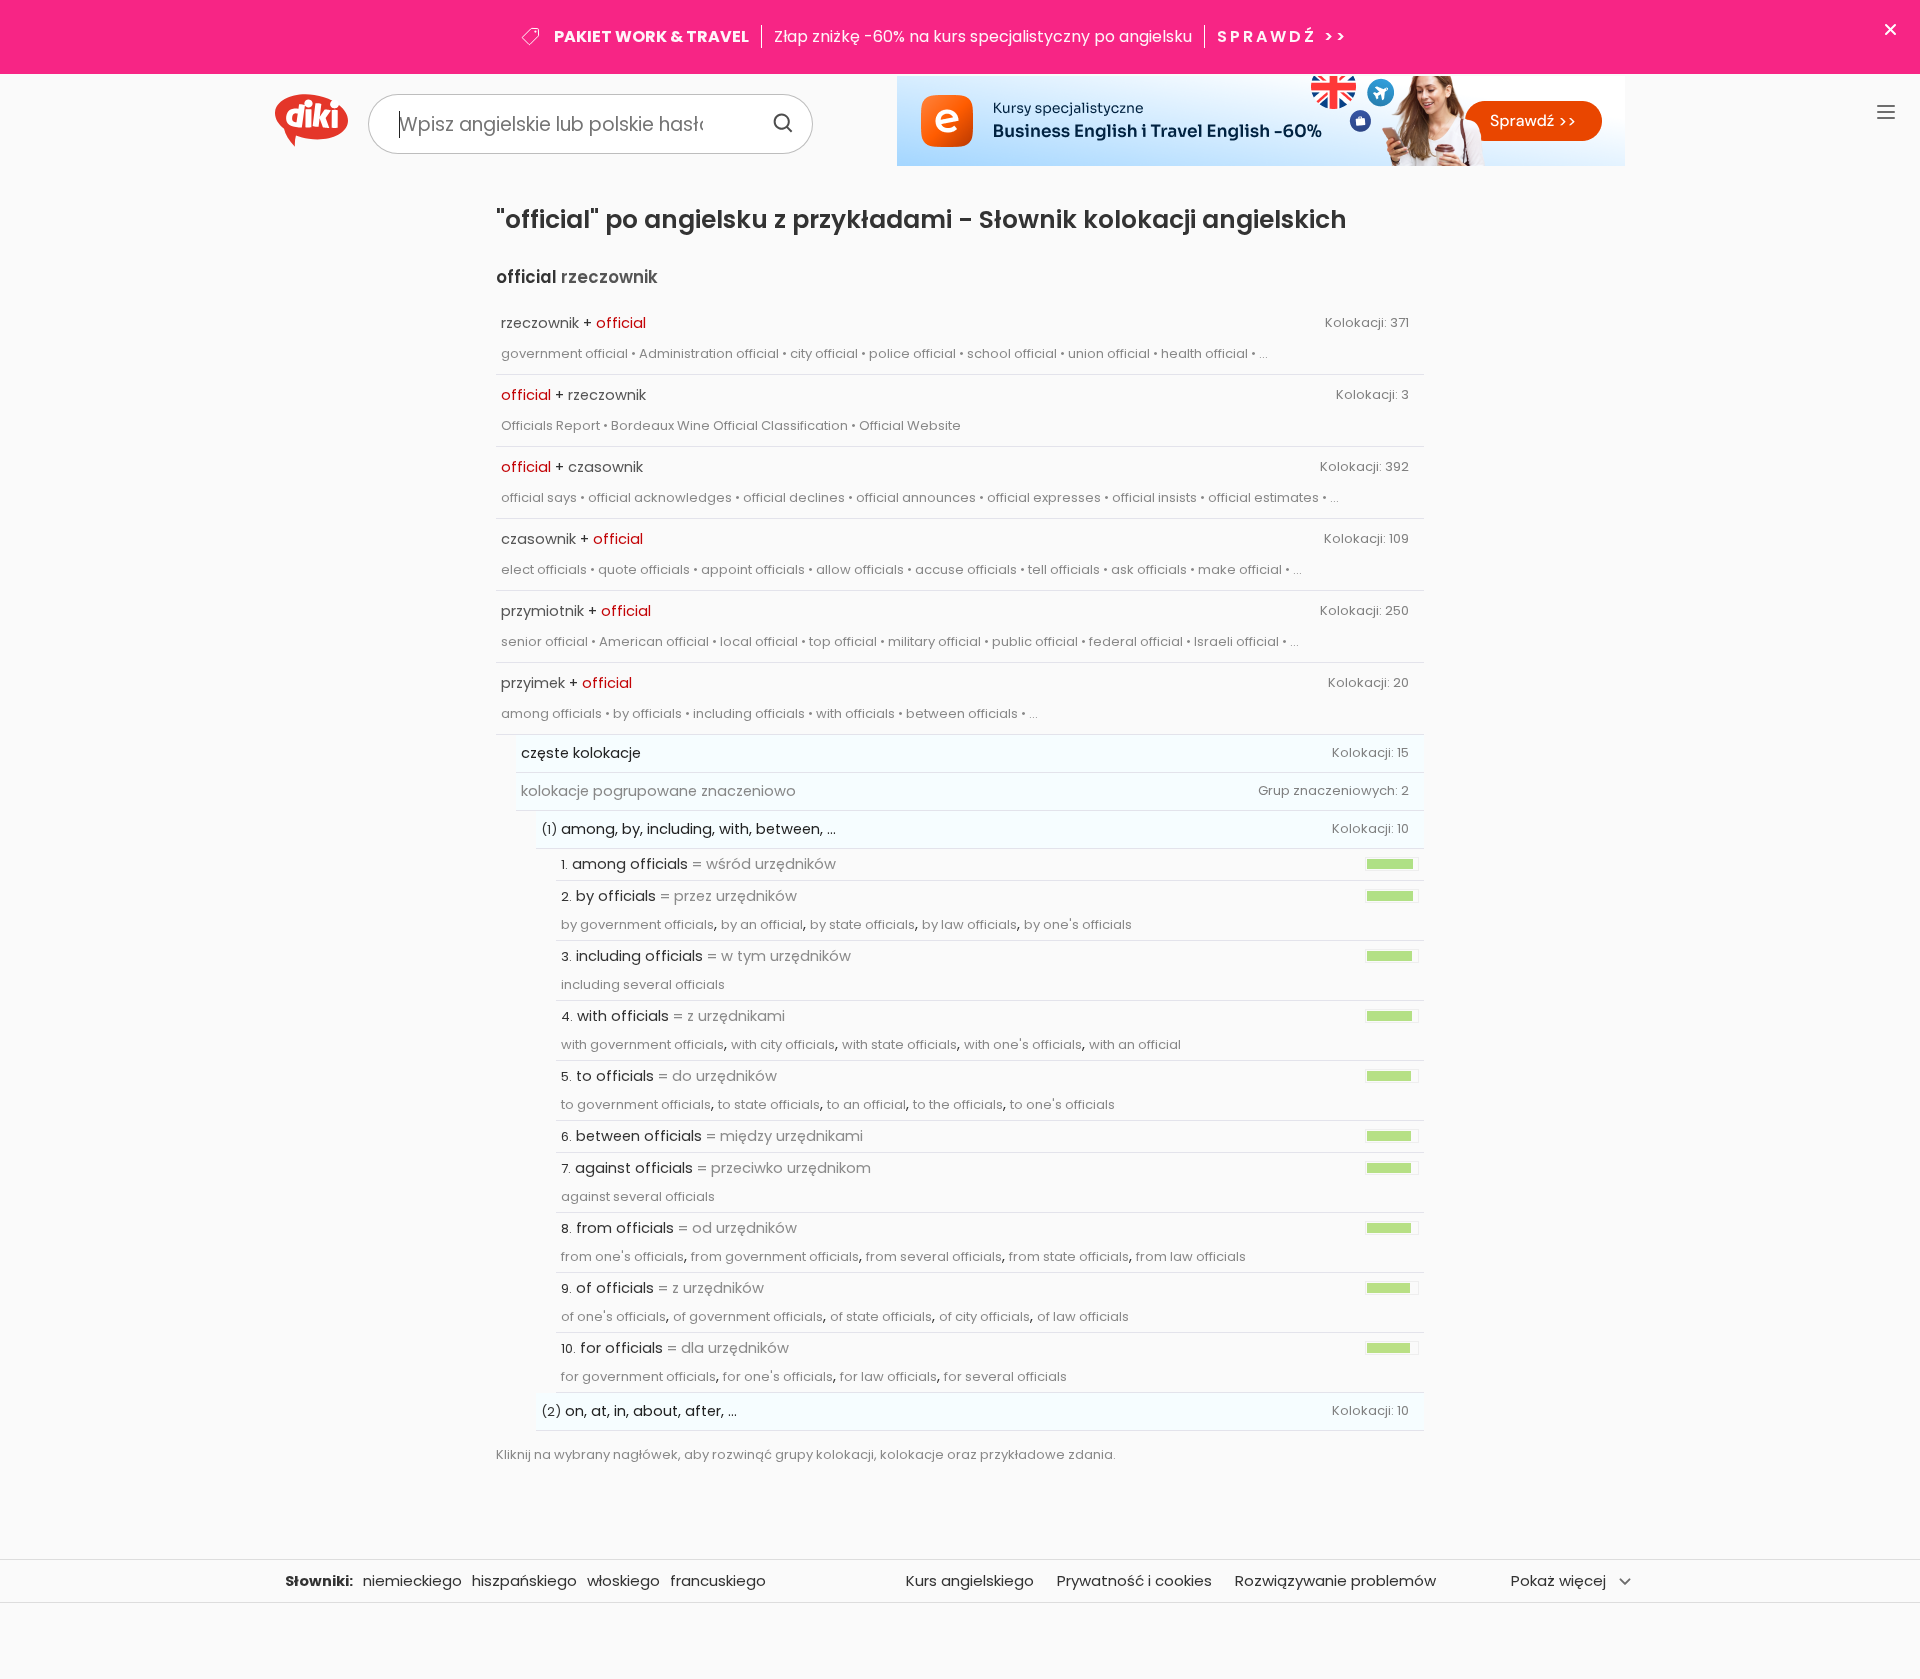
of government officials (748, 1316)
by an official (762, 924)
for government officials (638, 1376)
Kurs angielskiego (970, 1580)
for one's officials (778, 1376)
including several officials (643, 984)
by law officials (969, 924)
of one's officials (613, 1316)
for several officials (1005, 1376)
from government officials (775, 1256)
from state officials (1069, 1256)
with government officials (642, 1044)
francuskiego (718, 1580)
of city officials (984, 1316)
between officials (639, 1136)
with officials (623, 1016)
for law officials (888, 1376)
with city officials (783, 1044)
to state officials (769, 1104)
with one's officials (1023, 1044)
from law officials (1191, 1256)
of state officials (881, 1316)
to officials (615, 1076)
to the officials (958, 1104)
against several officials (638, 1196)
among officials (630, 864)
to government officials (636, 1104)
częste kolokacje (581, 753)
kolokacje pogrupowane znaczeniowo (658, 791)
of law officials (1083, 1316)
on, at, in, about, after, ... (651, 1411)
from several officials (934, 1256)
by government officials (637, 924)
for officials (621, 1348)
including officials (639, 956)
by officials (616, 896)
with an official (1135, 1044)
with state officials (899, 1044)
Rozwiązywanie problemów (1335, 1580)
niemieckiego (412, 1580)
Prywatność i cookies (1134, 1580)
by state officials (862, 924)
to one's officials (1062, 1104)
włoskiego (623, 1580)
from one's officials (622, 1256)
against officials (634, 1168)
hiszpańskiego (524, 1580)
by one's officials (1078, 924)
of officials (615, 1288)
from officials (625, 1228)
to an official (866, 1104)
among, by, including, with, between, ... (698, 829)
